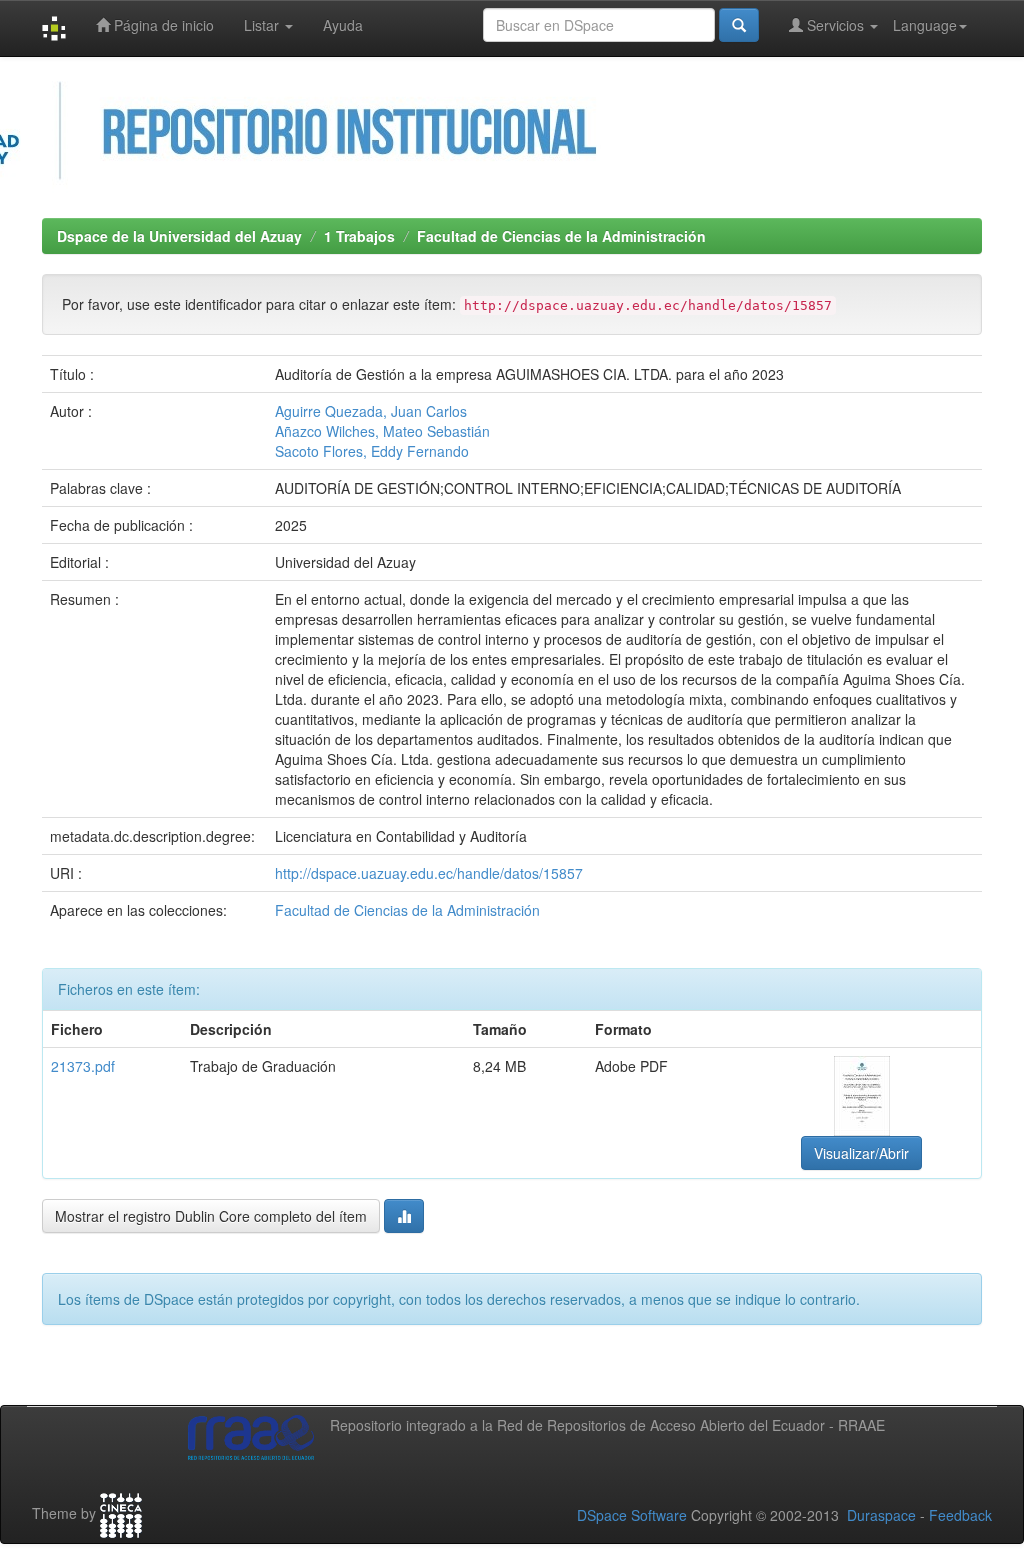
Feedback (960, 1515)
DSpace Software (632, 1515)
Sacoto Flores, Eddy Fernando (372, 451)
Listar (263, 25)
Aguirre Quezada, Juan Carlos (371, 411)
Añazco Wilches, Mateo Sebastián (382, 431)
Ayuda (343, 25)
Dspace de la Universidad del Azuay (179, 236)
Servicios (835, 25)
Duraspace (881, 1515)
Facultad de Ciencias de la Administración (561, 236)
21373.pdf (83, 1066)
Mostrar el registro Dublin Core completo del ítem (211, 1216)
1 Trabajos (359, 236)
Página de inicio (162, 25)
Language (925, 25)
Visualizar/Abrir (861, 1153)
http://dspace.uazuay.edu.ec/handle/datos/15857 (429, 873)
